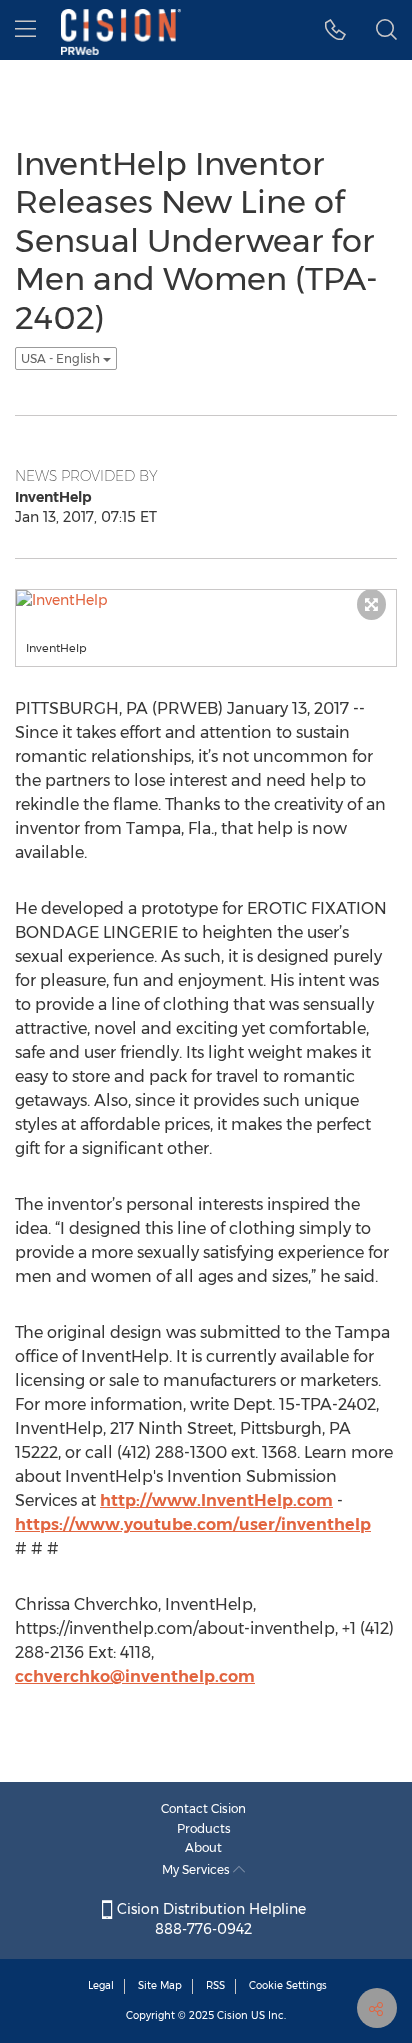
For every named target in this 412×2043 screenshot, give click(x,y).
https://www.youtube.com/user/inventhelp (193, 1524)
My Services (197, 1869)
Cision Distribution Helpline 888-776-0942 (209, 1919)
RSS (215, 1985)
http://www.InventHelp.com (216, 1500)
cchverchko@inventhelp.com (135, 1676)
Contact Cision (203, 1808)
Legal (101, 1985)
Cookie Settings (288, 1985)
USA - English (62, 358)
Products (204, 1828)
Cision (232, 2015)
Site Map (160, 1985)
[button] (335, 30)
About (203, 1847)
